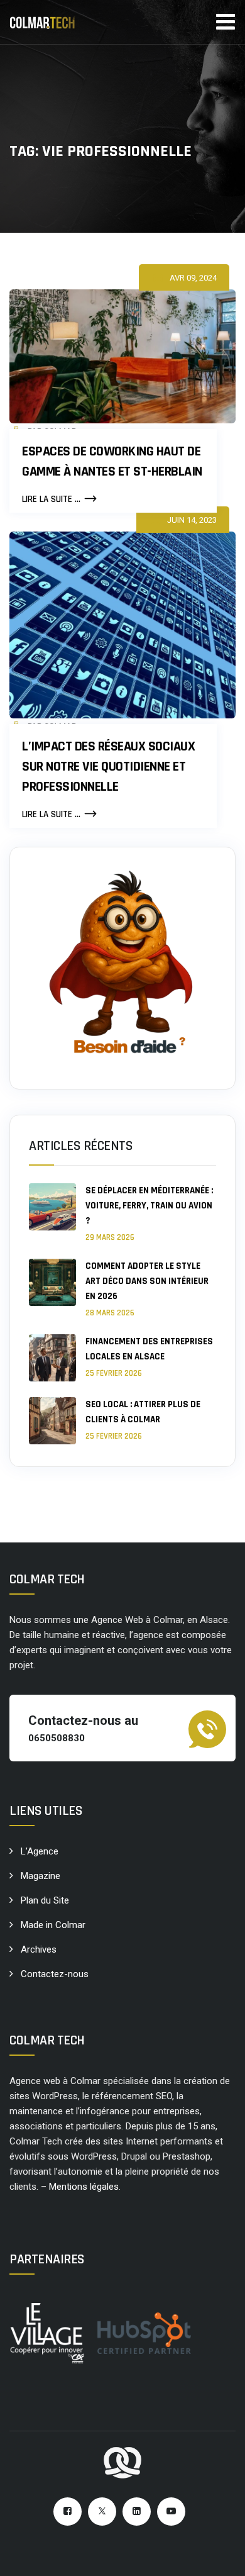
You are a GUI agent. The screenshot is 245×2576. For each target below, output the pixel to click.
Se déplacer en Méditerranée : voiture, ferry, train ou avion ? (149, 1206)
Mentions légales (84, 2187)
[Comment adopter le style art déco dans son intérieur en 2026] (52, 1289)
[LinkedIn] (137, 2512)
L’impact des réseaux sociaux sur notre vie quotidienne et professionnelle (108, 767)
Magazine (41, 1876)
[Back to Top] (218, 2556)
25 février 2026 (114, 1373)
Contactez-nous (55, 1974)
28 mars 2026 (110, 1313)
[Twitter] (102, 2512)
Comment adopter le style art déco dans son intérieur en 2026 (147, 1281)
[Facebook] (68, 2512)
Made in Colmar (53, 1925)
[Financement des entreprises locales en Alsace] (52, 1358)
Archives (39, 1949)
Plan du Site (45, 1900)
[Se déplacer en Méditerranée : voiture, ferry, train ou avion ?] (52, 1213)
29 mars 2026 (110, 1237)
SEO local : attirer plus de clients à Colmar (143, 1412)
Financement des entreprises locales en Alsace (149, 1349)
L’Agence (40, 1851)
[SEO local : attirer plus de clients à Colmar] (52, 1421)
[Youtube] (171, 2512)
